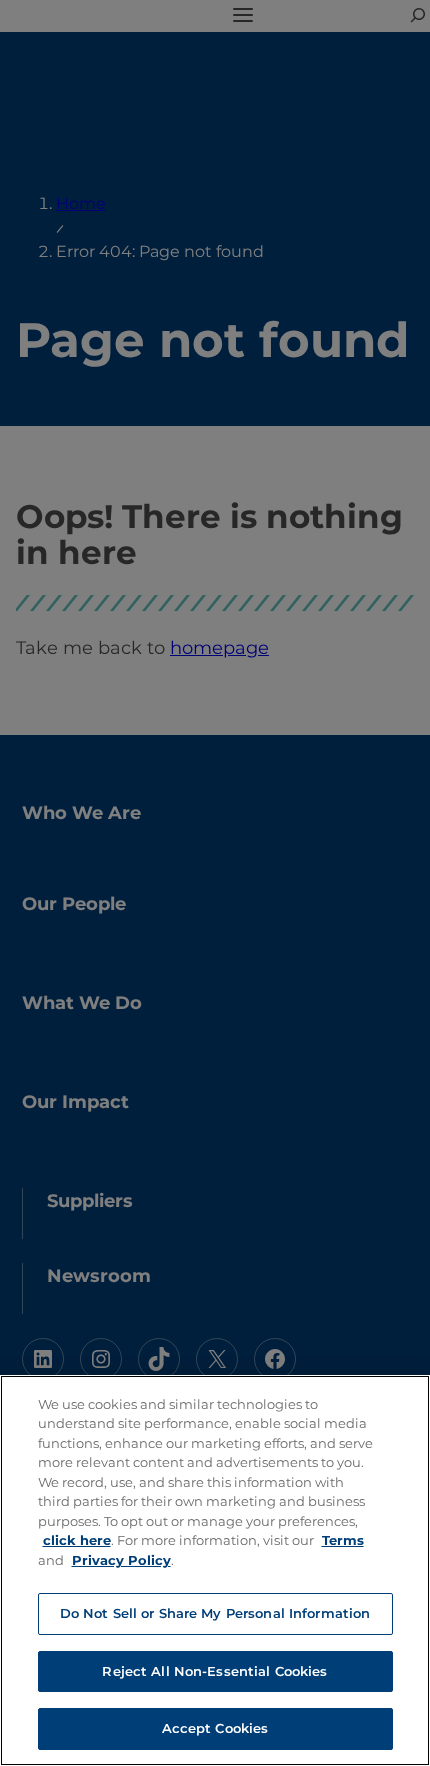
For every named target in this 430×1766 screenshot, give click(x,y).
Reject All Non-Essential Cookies (214, 1671)
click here (77, 1540)
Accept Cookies (215, 1728)
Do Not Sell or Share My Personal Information (215, 1613)
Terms (343, 1540)
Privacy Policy (121, 1560)
